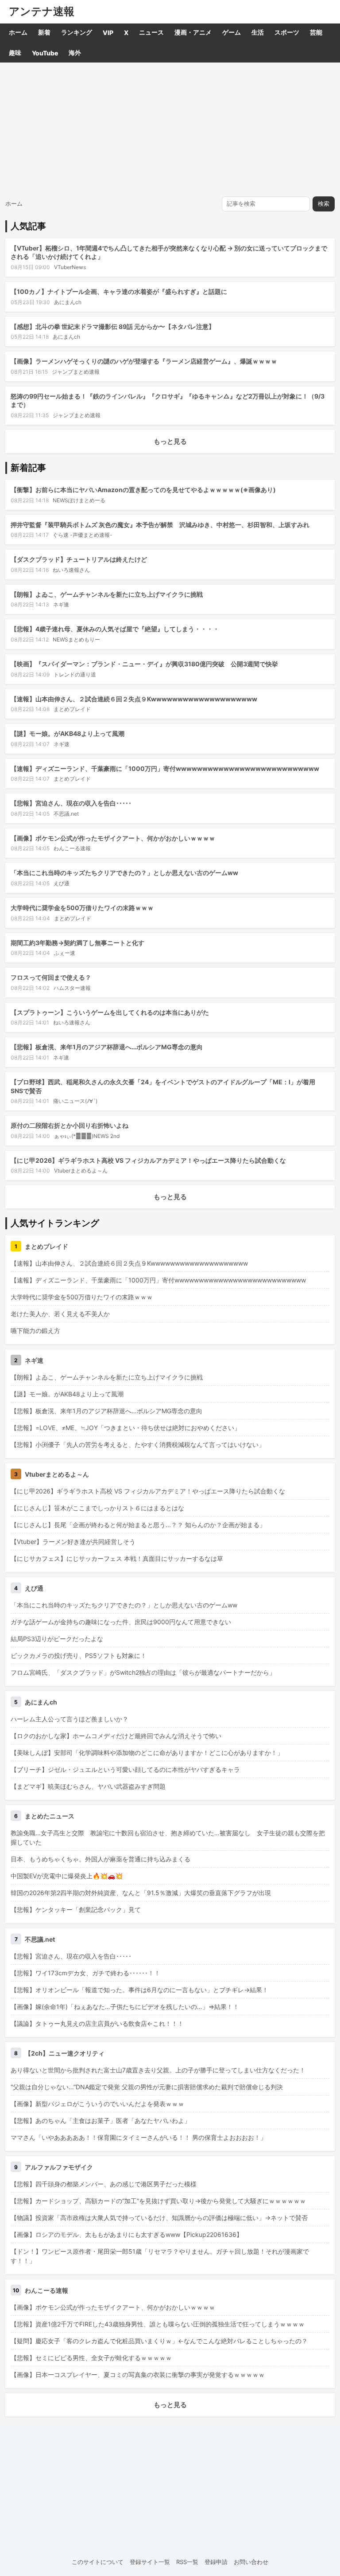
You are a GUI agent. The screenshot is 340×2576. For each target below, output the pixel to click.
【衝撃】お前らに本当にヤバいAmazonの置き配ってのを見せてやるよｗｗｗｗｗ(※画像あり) (143, 490)
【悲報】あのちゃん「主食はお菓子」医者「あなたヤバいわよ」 (100, 2121)
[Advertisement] (170, 129)
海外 (75, 53)
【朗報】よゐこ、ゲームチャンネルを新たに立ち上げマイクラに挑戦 (107, 594)
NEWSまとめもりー (76, 639)
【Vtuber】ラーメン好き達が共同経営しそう (73, 1542)
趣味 (15, 53)
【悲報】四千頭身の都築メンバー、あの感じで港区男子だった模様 (104, 2184)
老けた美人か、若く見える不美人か (60, 1314)
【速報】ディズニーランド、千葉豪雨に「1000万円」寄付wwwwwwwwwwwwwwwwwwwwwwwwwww (165, 768)
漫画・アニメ (193, 32)
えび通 (62, 883)
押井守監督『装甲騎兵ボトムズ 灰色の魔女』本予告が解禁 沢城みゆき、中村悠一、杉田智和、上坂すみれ (160, 525)
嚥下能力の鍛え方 (35, 1331)
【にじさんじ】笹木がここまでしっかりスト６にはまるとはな (97, 1508)
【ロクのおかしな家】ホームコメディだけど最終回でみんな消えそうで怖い (116, 1736)
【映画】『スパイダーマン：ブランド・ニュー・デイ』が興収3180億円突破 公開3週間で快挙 (144, 664)
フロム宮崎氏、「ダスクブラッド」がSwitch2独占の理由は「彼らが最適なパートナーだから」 (143, 1672)
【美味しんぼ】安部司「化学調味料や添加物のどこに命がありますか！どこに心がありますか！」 (147, 1753)
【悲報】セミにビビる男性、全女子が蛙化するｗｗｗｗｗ (91, 2358)
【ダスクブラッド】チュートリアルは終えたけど (79, 559)
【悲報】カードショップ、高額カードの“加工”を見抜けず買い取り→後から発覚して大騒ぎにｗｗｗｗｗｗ (158, 2201)
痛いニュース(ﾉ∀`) (75, 1101)
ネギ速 (61, 604)
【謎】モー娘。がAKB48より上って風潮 (68, 733)
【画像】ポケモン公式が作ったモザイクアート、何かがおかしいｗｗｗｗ (113, 838)
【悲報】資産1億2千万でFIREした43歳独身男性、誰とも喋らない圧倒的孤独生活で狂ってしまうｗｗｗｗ (158, 2324)
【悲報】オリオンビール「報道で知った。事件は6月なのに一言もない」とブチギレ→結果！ (139, 1990)
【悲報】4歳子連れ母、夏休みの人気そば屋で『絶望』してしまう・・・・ (115, 629)
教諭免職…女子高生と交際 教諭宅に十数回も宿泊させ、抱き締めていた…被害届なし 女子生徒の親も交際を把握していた (168, 1837)
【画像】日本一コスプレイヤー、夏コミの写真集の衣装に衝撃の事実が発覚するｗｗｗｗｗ (138, 2375)
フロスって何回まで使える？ (51, 977)
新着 (44, 32)
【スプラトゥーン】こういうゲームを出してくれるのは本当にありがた (110, 1012)
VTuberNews (70, 267)
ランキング (77, 32)
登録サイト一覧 (150, 2562)
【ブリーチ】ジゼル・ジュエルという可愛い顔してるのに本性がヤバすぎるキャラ (125, 1769)
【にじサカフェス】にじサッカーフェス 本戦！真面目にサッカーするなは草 (117, 1558)
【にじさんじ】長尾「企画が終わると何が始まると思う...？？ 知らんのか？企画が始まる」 (138, 1525)
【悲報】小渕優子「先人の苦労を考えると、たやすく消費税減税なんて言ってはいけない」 (138, 1444)
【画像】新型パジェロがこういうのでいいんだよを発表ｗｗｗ (97, 2104)
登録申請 (216, 2562)
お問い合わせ (251, 2562)
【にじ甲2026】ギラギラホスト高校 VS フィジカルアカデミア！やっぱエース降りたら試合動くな (148, 1160)
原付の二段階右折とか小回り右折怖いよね (70, 1125)
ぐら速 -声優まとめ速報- (83, 535)
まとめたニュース (50, 1816)
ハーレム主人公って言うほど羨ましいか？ (70, 1719)
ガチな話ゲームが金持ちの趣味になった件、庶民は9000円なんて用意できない (121, 1622)
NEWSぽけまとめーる (79, 500)
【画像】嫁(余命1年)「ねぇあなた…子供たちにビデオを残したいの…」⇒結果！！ (125, 2007)
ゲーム (232, 32)
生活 (258, 32)
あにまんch (68, 302)
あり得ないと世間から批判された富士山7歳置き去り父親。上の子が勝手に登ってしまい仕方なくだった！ (158, 2070)
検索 (324, 204)
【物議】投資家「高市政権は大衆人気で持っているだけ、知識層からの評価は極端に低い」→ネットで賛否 (159, 2218)
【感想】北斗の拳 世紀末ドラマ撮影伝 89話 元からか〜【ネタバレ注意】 (113, 326)
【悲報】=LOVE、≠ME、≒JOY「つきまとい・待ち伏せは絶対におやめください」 (126, 1428)
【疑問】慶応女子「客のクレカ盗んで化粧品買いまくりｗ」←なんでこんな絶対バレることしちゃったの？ (159, 2341)
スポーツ (287, 32)
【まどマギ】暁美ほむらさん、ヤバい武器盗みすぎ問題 (88, 1786)
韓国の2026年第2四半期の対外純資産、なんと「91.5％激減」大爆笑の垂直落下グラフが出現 (141, 1893)
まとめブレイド (72, 709)
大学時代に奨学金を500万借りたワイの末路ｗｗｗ (82, 908)
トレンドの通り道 (75, 674)
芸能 (316, 32)
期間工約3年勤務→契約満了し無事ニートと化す (77, 943)
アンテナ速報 (42, 12)
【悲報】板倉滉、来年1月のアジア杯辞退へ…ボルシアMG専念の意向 (107, 1047)
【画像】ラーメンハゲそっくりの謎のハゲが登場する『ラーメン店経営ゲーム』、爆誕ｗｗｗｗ (144, 361)
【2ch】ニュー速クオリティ (65, 2053)
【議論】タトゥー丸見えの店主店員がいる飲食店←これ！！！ (97, 2023)
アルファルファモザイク (59, 2167)
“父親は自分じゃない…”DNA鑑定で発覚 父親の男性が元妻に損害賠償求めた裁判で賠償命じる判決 (147, 2087)
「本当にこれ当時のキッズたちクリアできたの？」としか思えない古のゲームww (124, 873)
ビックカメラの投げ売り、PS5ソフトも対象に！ (79, 1655)
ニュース (151, 32)
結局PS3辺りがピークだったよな (57, 1639)
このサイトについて (98, 2562)
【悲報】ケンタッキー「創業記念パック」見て (76, 1910)
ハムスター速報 (72, 988)
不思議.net (66, 814)
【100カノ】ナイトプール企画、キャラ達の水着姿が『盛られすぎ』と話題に (119, 291)
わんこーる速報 (72, 848)
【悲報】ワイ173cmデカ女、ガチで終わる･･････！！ (85, 1973)
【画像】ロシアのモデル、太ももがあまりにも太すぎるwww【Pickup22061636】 (127, 2234)
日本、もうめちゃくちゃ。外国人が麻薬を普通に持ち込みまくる (100, 1859)
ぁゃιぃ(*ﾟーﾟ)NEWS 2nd (87, 1136)
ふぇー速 (65, 953)
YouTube (45, 53)
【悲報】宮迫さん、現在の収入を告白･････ (71, 803)
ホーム (18, 32)
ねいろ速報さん (71, 570)
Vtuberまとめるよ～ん (81, 1171)
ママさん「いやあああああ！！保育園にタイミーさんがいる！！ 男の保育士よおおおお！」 (139, 2137)
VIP (108, 33)
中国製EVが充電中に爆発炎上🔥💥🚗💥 (67, 1876)
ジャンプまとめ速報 (76, 372)
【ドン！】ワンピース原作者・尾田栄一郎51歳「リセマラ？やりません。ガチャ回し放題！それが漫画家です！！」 (160, 2256)
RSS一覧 (187, 2562)
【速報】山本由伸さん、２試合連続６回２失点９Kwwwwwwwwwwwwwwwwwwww (134, 699)
